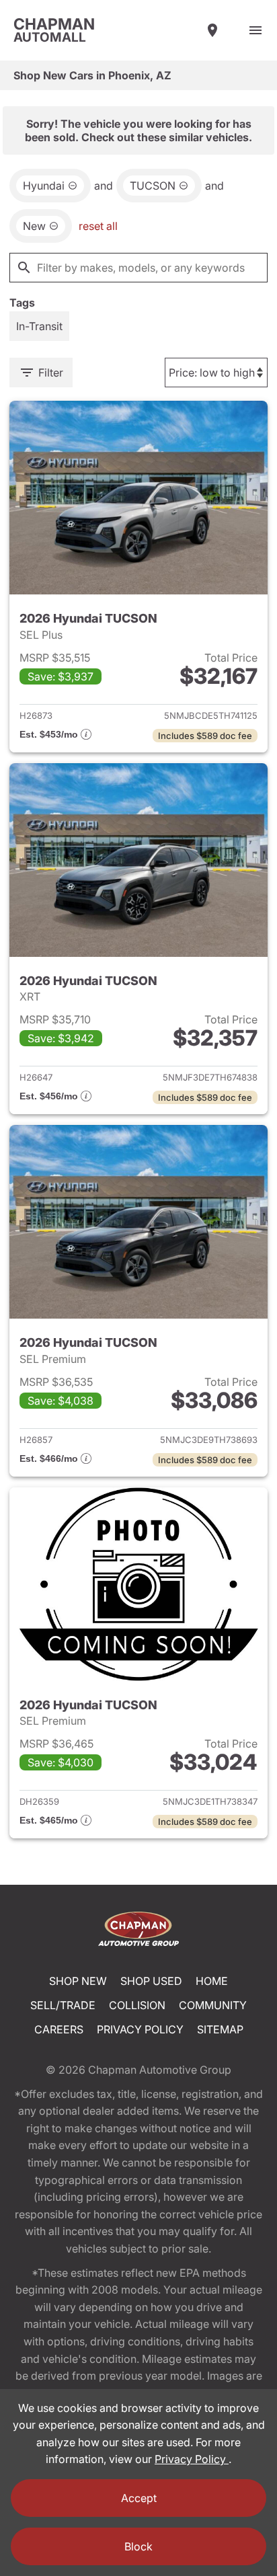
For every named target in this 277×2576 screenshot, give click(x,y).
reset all (98, 226)
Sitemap (220, 2029)
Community (213, 2005)
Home (212, 1981)
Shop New (78, 1981)
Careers (59, 2029)
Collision (137, 2005)
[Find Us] (212, 30)
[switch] (255, 30)
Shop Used (151, 1981)
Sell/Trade (63, 2005)
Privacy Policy (140, 2029)
